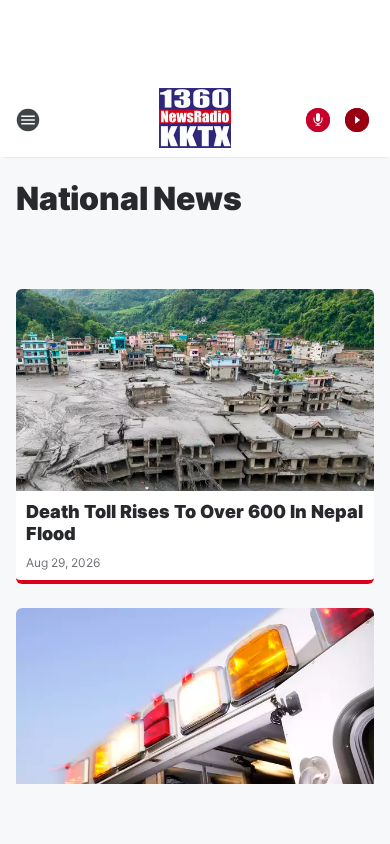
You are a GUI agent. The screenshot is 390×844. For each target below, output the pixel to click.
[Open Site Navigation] (28, 120)
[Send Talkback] (318, 120)
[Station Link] (195, 120)
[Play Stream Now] (357, 120)
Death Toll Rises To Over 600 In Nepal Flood (194, 522)
